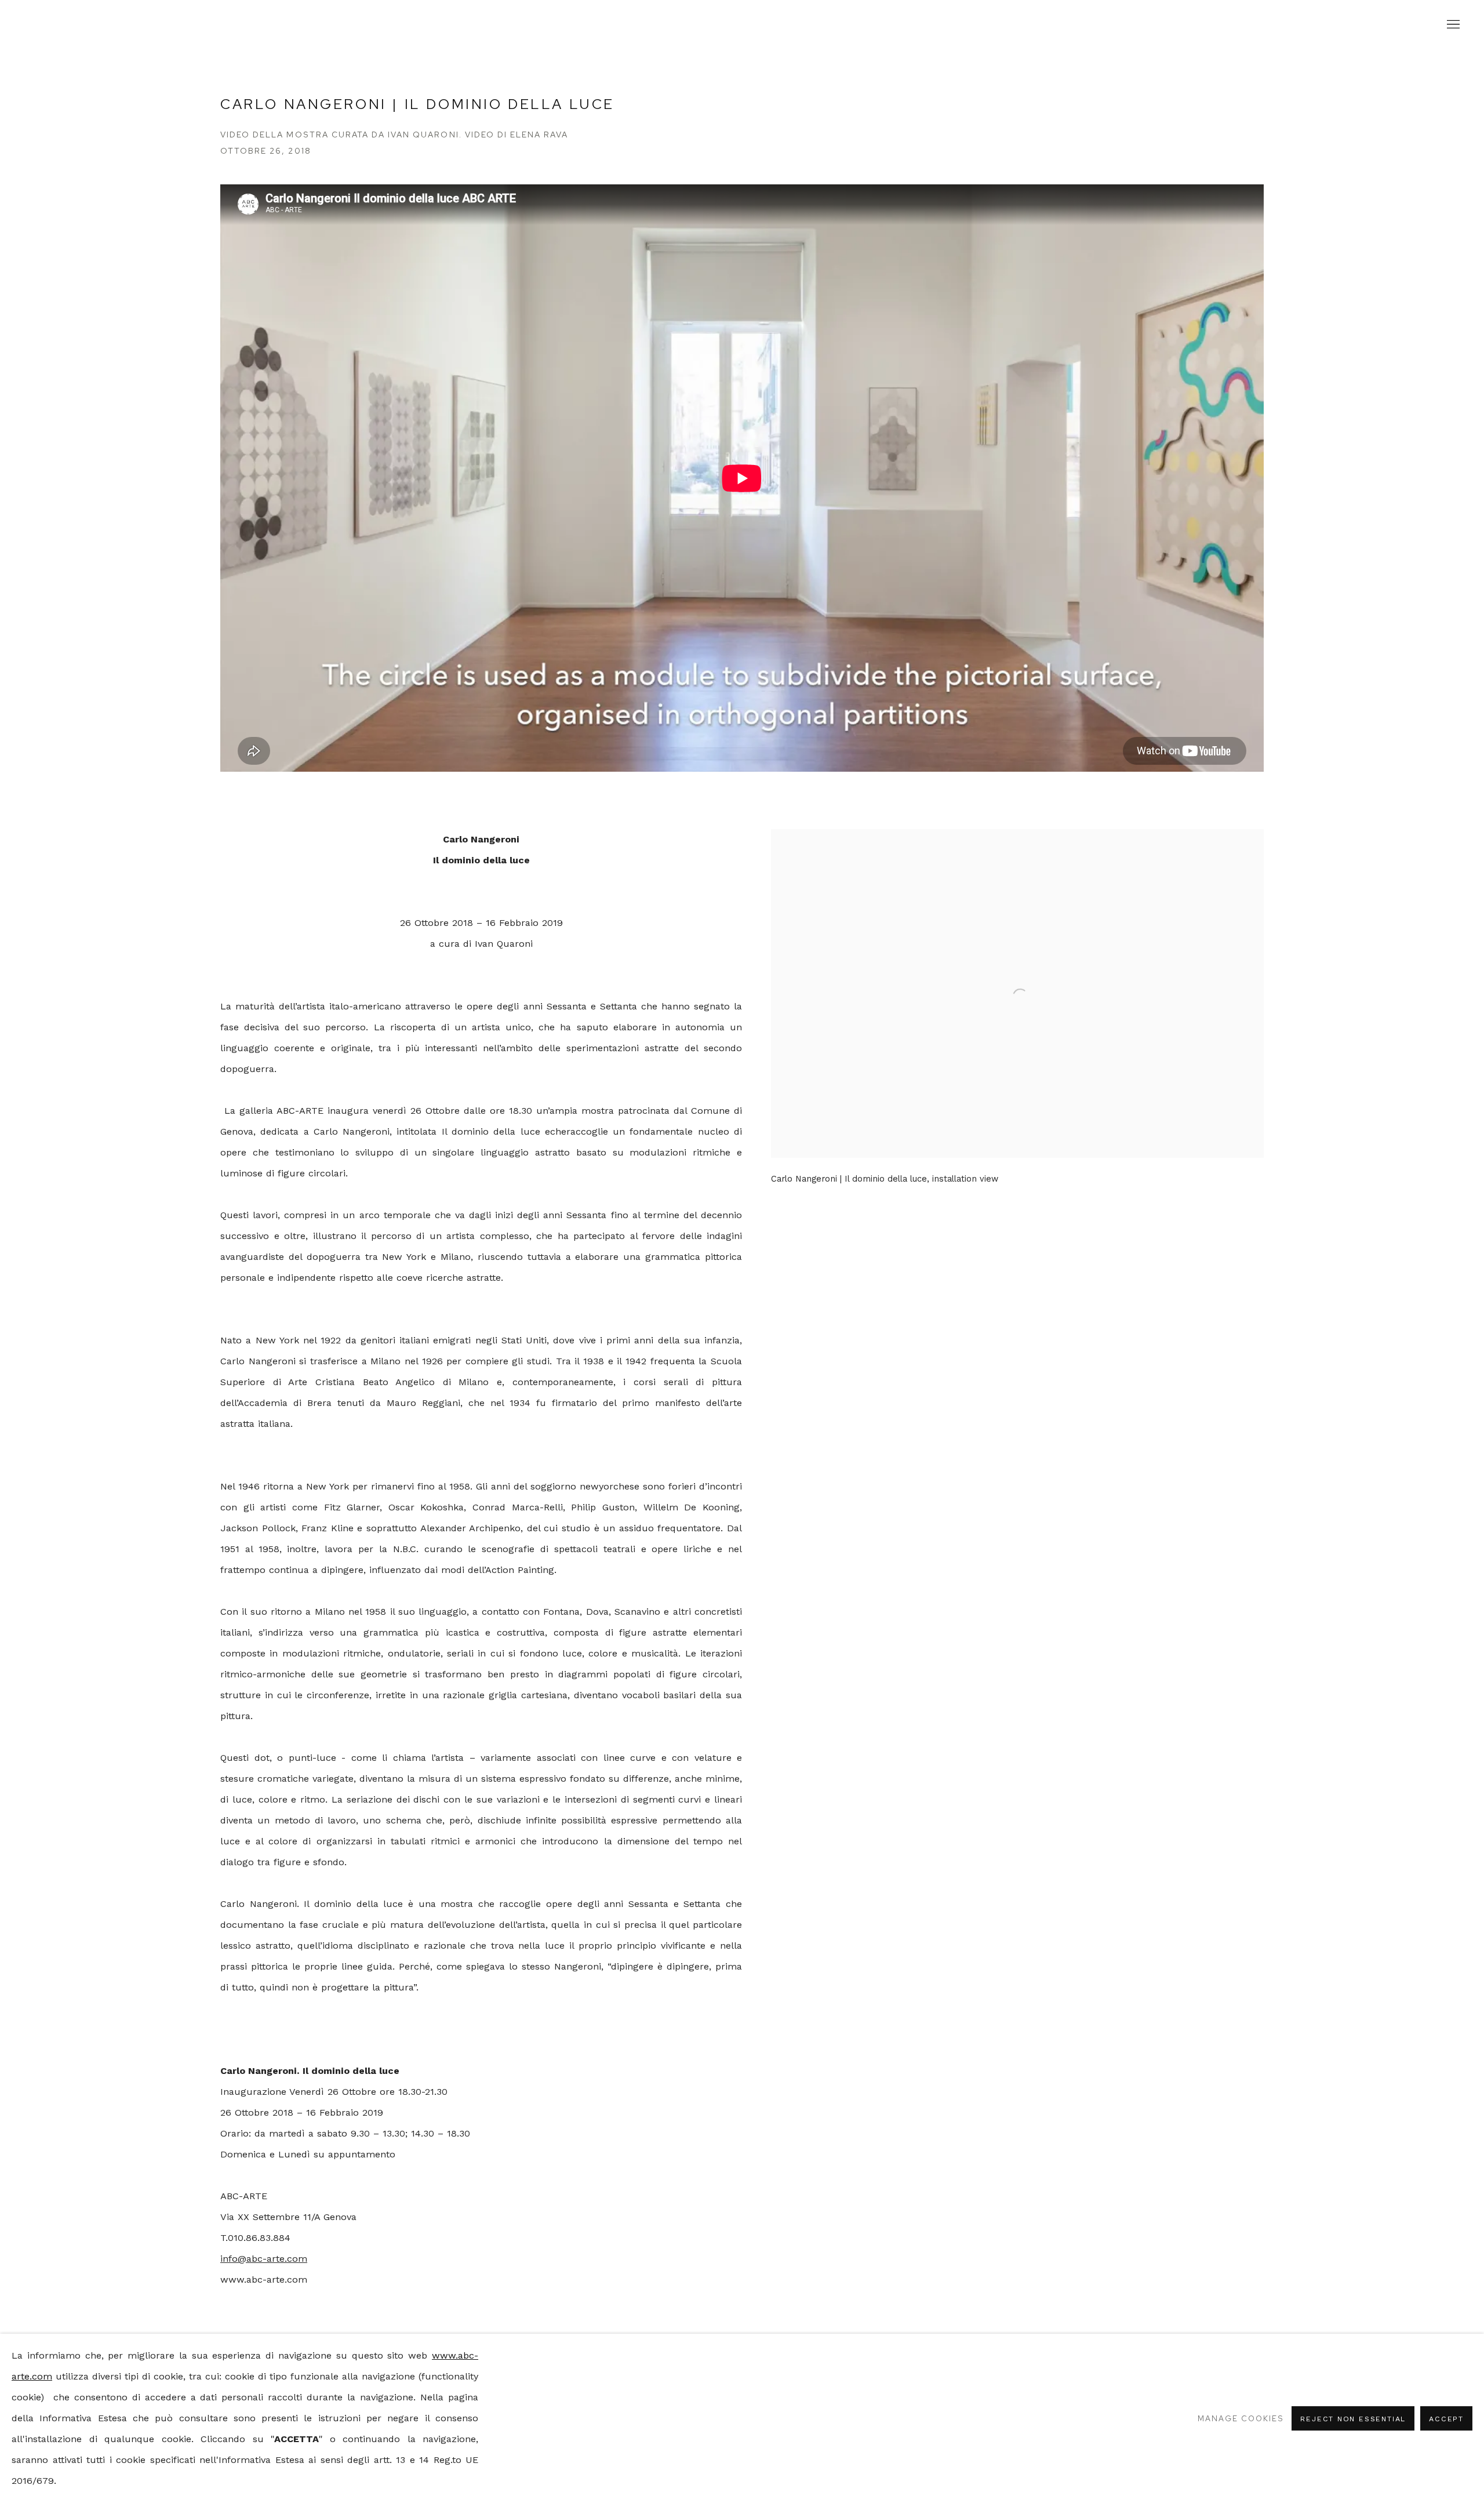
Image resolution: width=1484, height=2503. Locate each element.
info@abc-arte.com (264, 2259)
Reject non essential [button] (1353, 2419)
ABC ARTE (742, 25)
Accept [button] (1446, 2419)
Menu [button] (1452, 25)
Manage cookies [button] (1241, 2418)
